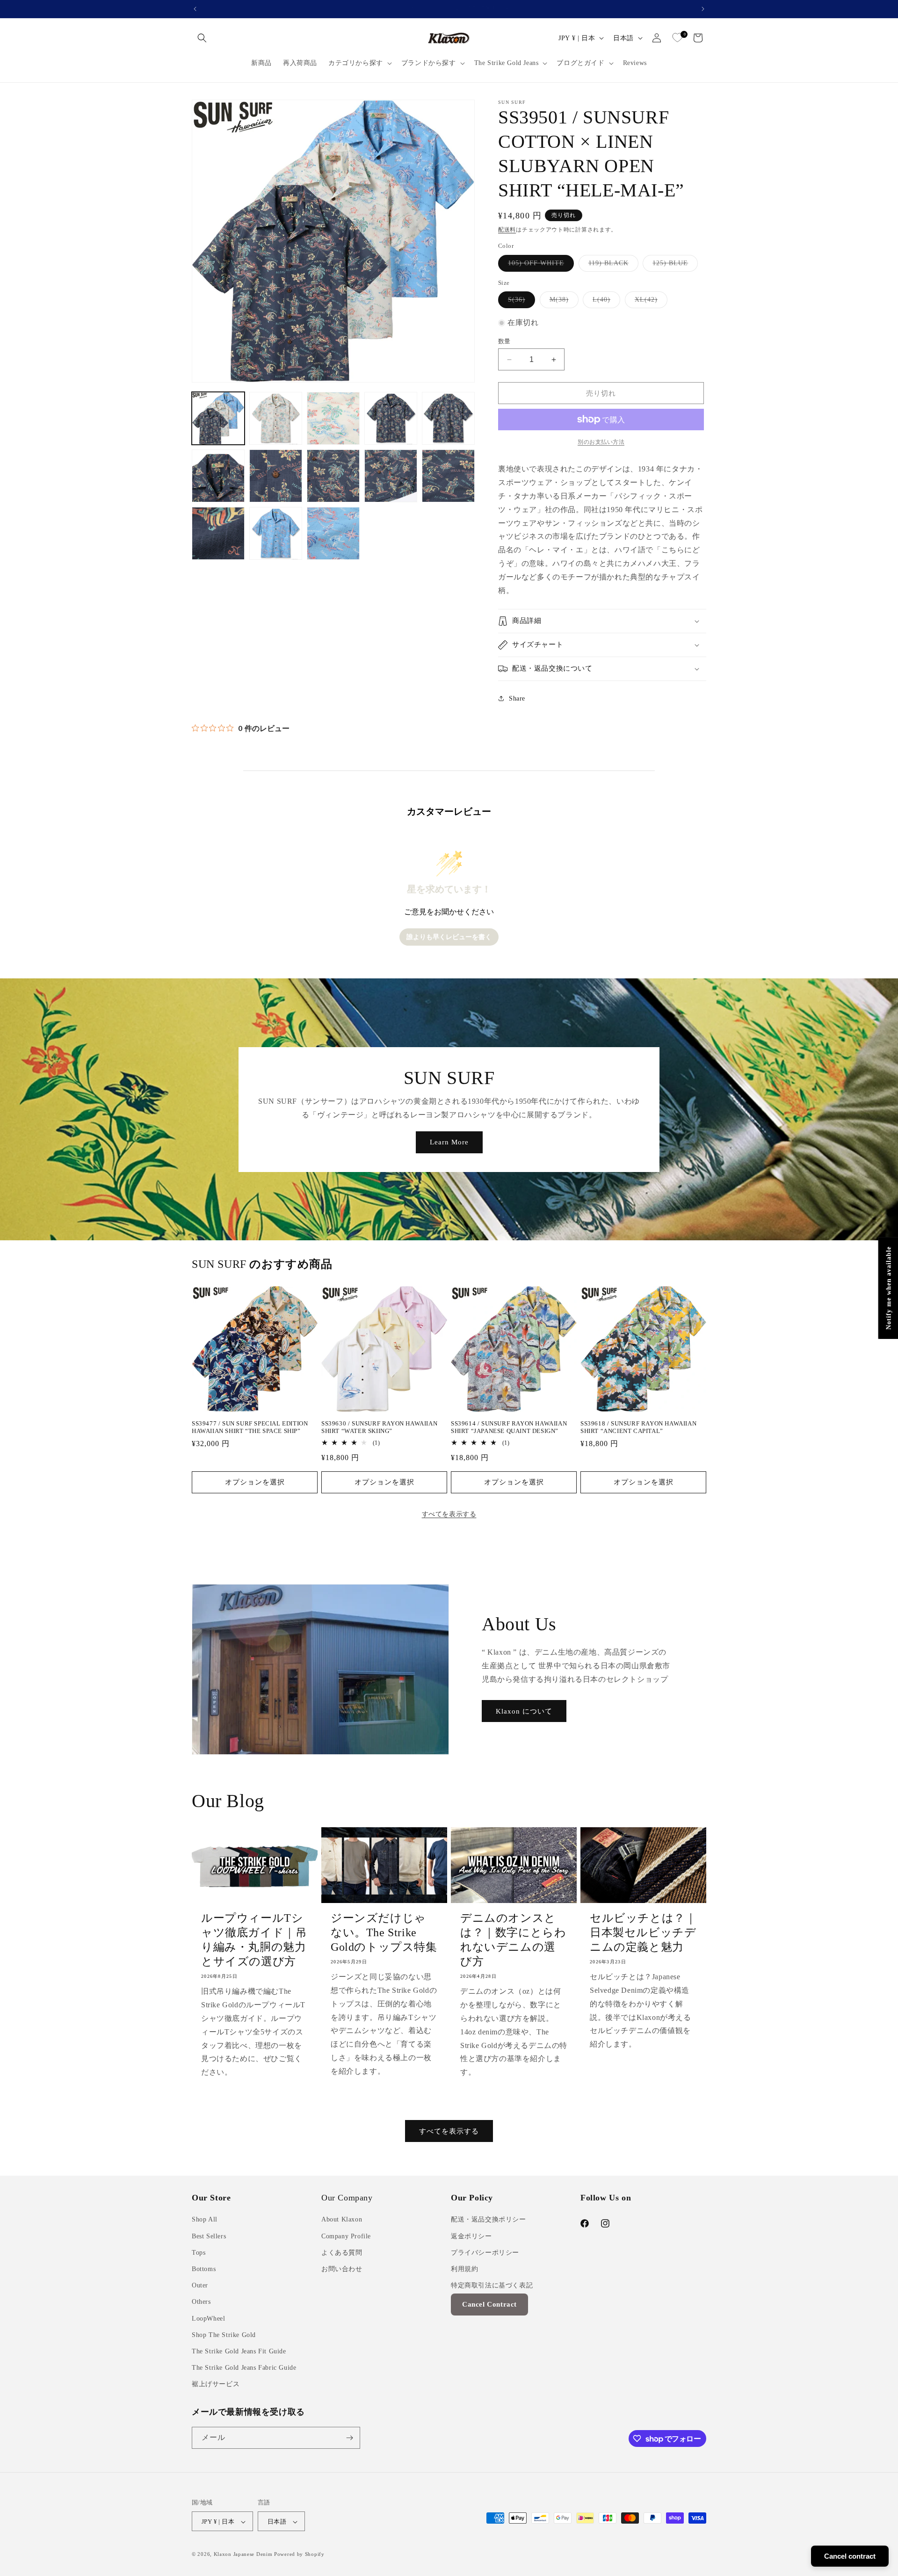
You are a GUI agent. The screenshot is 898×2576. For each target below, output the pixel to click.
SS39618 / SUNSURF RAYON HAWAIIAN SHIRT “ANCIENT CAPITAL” (638, 1427)
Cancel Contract (489, 2305)
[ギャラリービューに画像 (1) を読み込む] (218, 418)
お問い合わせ (342, 2269)
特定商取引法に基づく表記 (492, 2285)
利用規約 (464, 2269)
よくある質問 (342, 2253)
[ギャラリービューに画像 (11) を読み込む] (218, 533)
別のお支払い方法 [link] (601, 442)
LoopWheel (208, 2319)
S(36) (520, 302)
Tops (199, 2253)
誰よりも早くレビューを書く (449, 937)
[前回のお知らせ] (195, 9)
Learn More (449, 1142)
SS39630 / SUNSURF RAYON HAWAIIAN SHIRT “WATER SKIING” (379, 1427)
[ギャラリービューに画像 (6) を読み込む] (218, 476)
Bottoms (204, 2269)
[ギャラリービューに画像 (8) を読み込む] (333, 476)
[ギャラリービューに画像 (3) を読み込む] (333, 418)
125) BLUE (673, 265)
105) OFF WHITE (539, 265)
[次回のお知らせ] (703, 9)
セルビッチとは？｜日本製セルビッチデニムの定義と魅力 (643, 1932)
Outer (200, 2285)
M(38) (562, 302)
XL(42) (649, 302)
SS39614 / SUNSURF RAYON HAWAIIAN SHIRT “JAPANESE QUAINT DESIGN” (509, 1427)
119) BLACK (612, 265)
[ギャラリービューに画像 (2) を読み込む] (276, 418)
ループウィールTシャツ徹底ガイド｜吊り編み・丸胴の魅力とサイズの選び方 (254, 1940)
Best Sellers (209, 2236)
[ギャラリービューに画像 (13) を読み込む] (333, 533)
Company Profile (346, 2236)
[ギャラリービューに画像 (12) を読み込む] (276, 533)
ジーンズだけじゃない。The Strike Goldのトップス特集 (384, 1932)
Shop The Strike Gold (224, 2335)
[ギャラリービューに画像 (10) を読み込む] (448, 476)
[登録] (349, 2438)
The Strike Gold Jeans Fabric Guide (244, 2368)
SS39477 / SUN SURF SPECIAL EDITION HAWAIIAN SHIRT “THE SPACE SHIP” (250, 1427)
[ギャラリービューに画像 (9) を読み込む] (391, 476)
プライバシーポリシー (485, 2253)
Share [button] (517, 698)
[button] (202, 38)
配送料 (507, 230)
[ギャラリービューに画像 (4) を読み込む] (391, 418)
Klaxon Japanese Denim (243, 2554)
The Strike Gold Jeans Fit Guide (239, 2351)
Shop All (205, 2220)
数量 (504, 341)
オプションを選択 (255, 1482)
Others (201, 2302)
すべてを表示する (449, 1514)
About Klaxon (342, 2220)
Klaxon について (524, 1711)
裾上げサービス (216, 2384)
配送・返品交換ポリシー (489, 2220)
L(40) (605, 302)
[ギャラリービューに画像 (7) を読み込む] (276, 476)
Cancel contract (850, 2556)
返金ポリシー (471, 2236)
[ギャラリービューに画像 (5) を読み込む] (448, 418)
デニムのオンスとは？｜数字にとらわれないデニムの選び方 (513, 1940)
